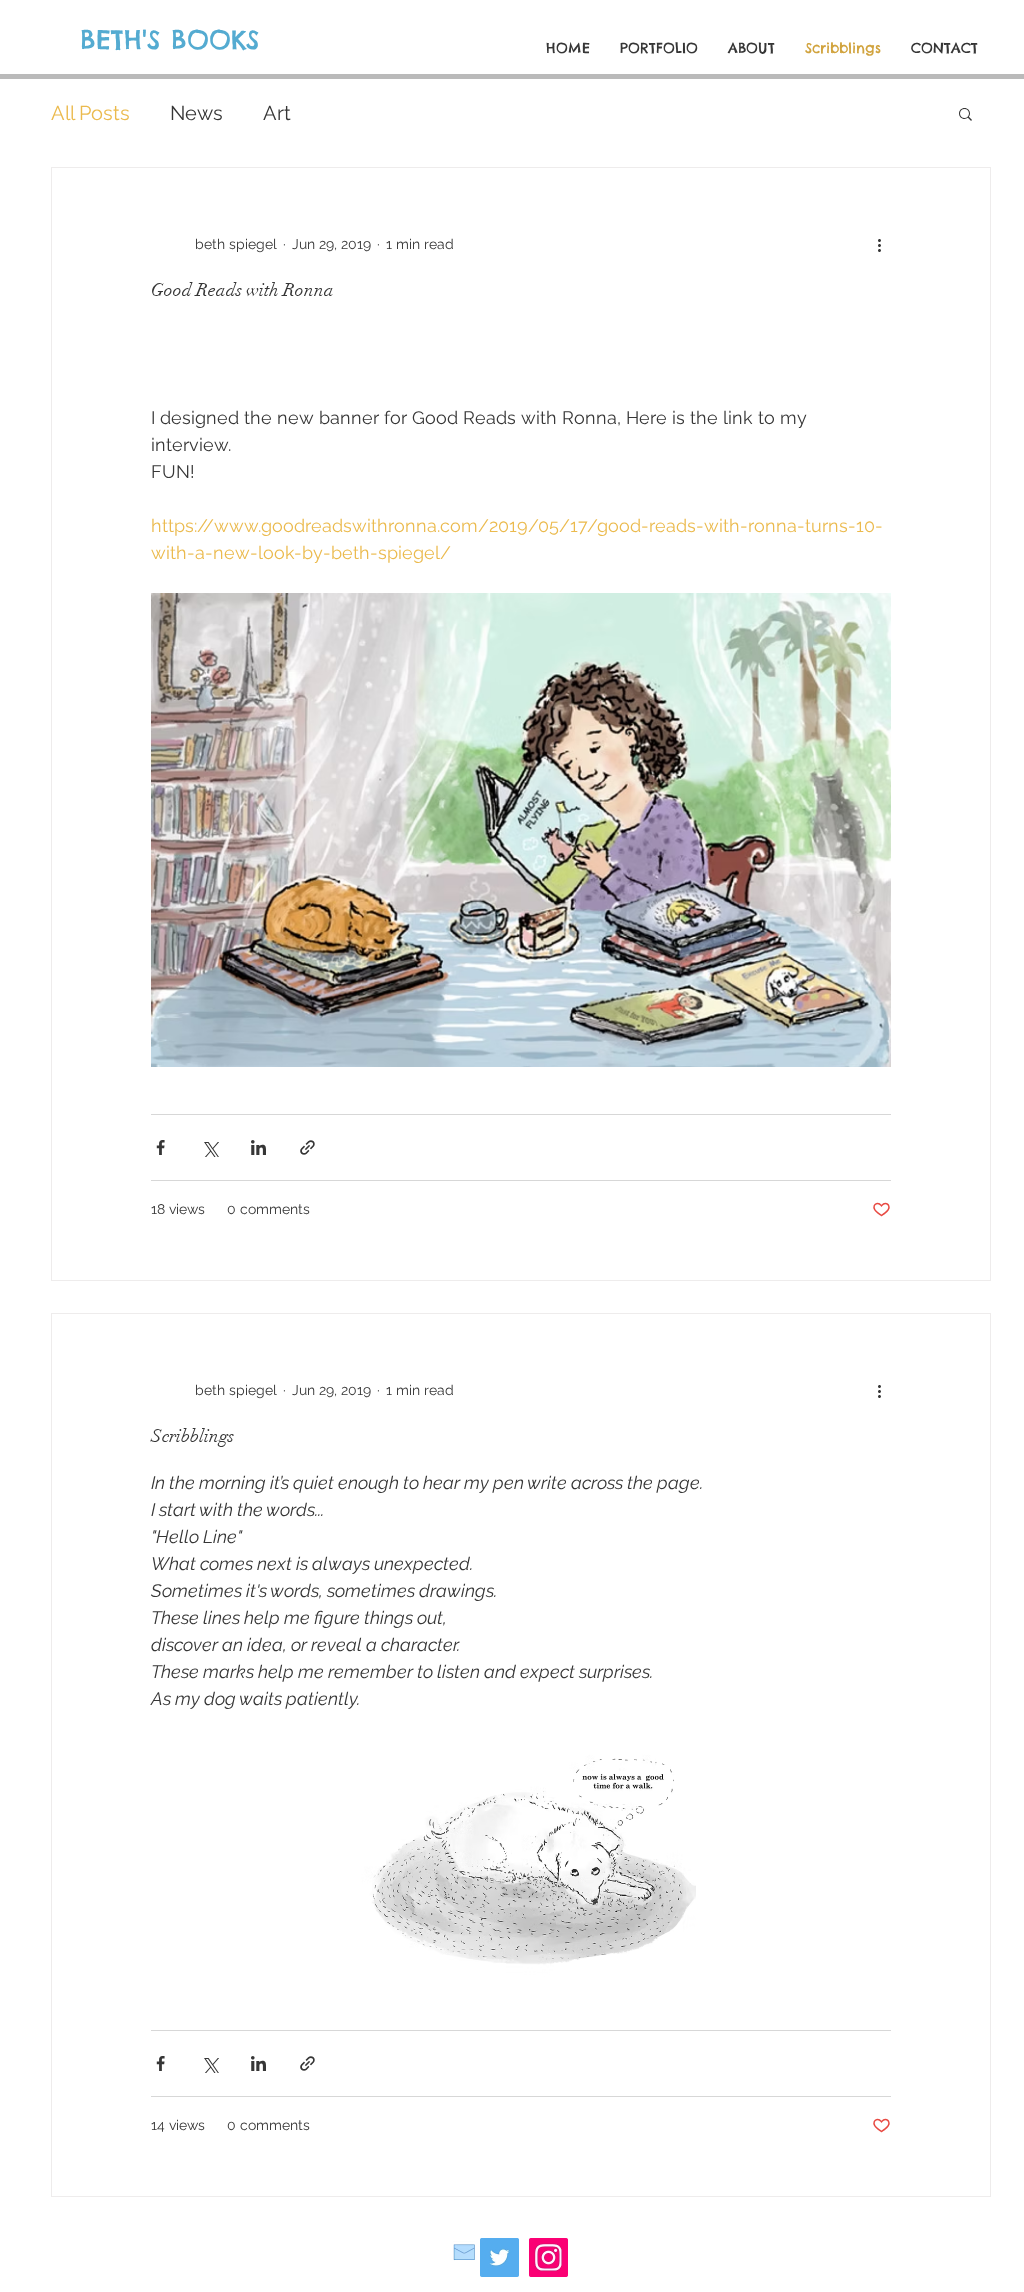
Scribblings (192, 1436)
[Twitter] (499, 2257)
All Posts (90, 113)
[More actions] (879, 244)
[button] (965, 115)
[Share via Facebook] (160, 1147)
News (196, 113)
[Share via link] (307, 1147)
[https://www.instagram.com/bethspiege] (464, 2252)
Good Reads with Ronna (242, 290)
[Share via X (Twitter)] (209, 1147)
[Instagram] (548, 2257)
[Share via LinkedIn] (258, 1147)
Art (277, 113)
